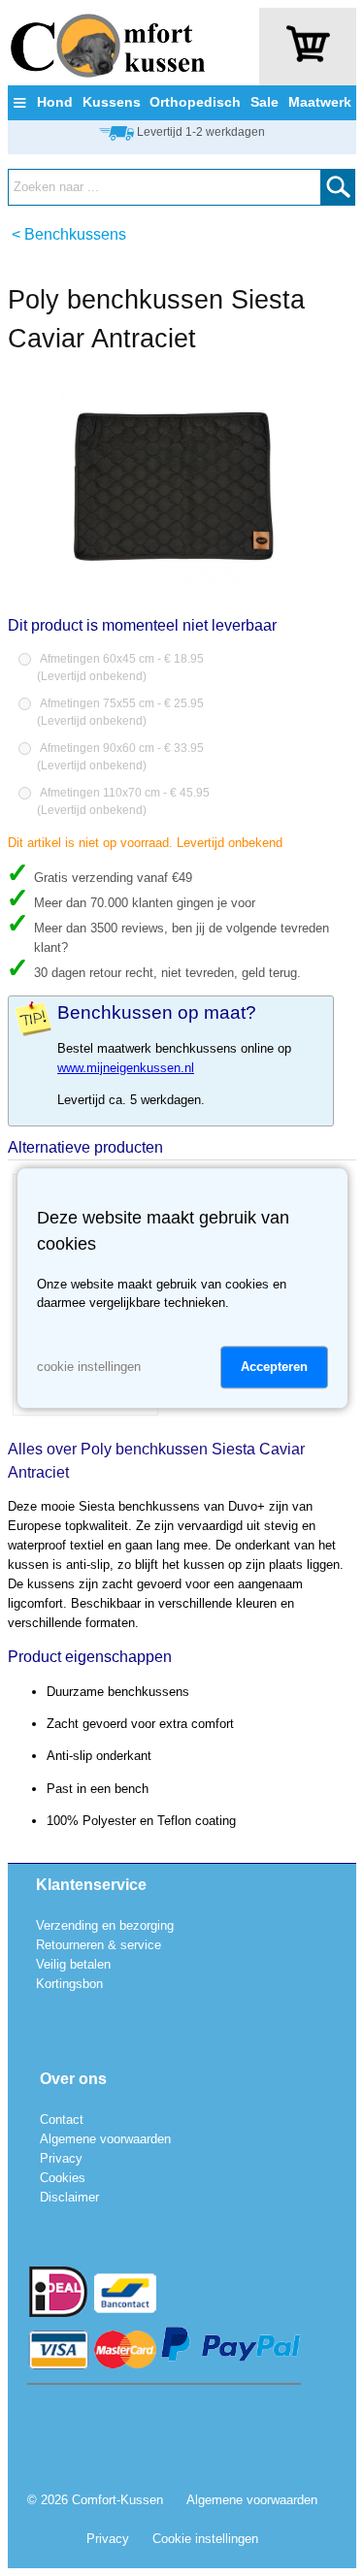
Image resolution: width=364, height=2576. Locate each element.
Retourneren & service (99, 1945)
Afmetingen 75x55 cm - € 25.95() (120, 712)
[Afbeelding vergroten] (173, 591)
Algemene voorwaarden (105, 2139)
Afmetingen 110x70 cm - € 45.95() (123, 801)
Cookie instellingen (205, 2539)
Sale (265, 102)
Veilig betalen (73, 1964)
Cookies (63, 2178)
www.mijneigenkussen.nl (126, 1068)
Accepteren (274, 1367)
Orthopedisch (195, 102)
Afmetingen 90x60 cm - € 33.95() (120, 757)
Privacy (61, 2158)
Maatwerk (320, 102)
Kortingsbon (69, 1984)
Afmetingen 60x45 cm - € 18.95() (120, 668)
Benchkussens (75, 234)
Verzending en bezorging (105, 1925)
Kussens (112, 102)
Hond (55, 102)
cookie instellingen (89, 1367)
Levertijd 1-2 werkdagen (201, 132)
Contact (62, 2119)
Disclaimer (69, 2197)
